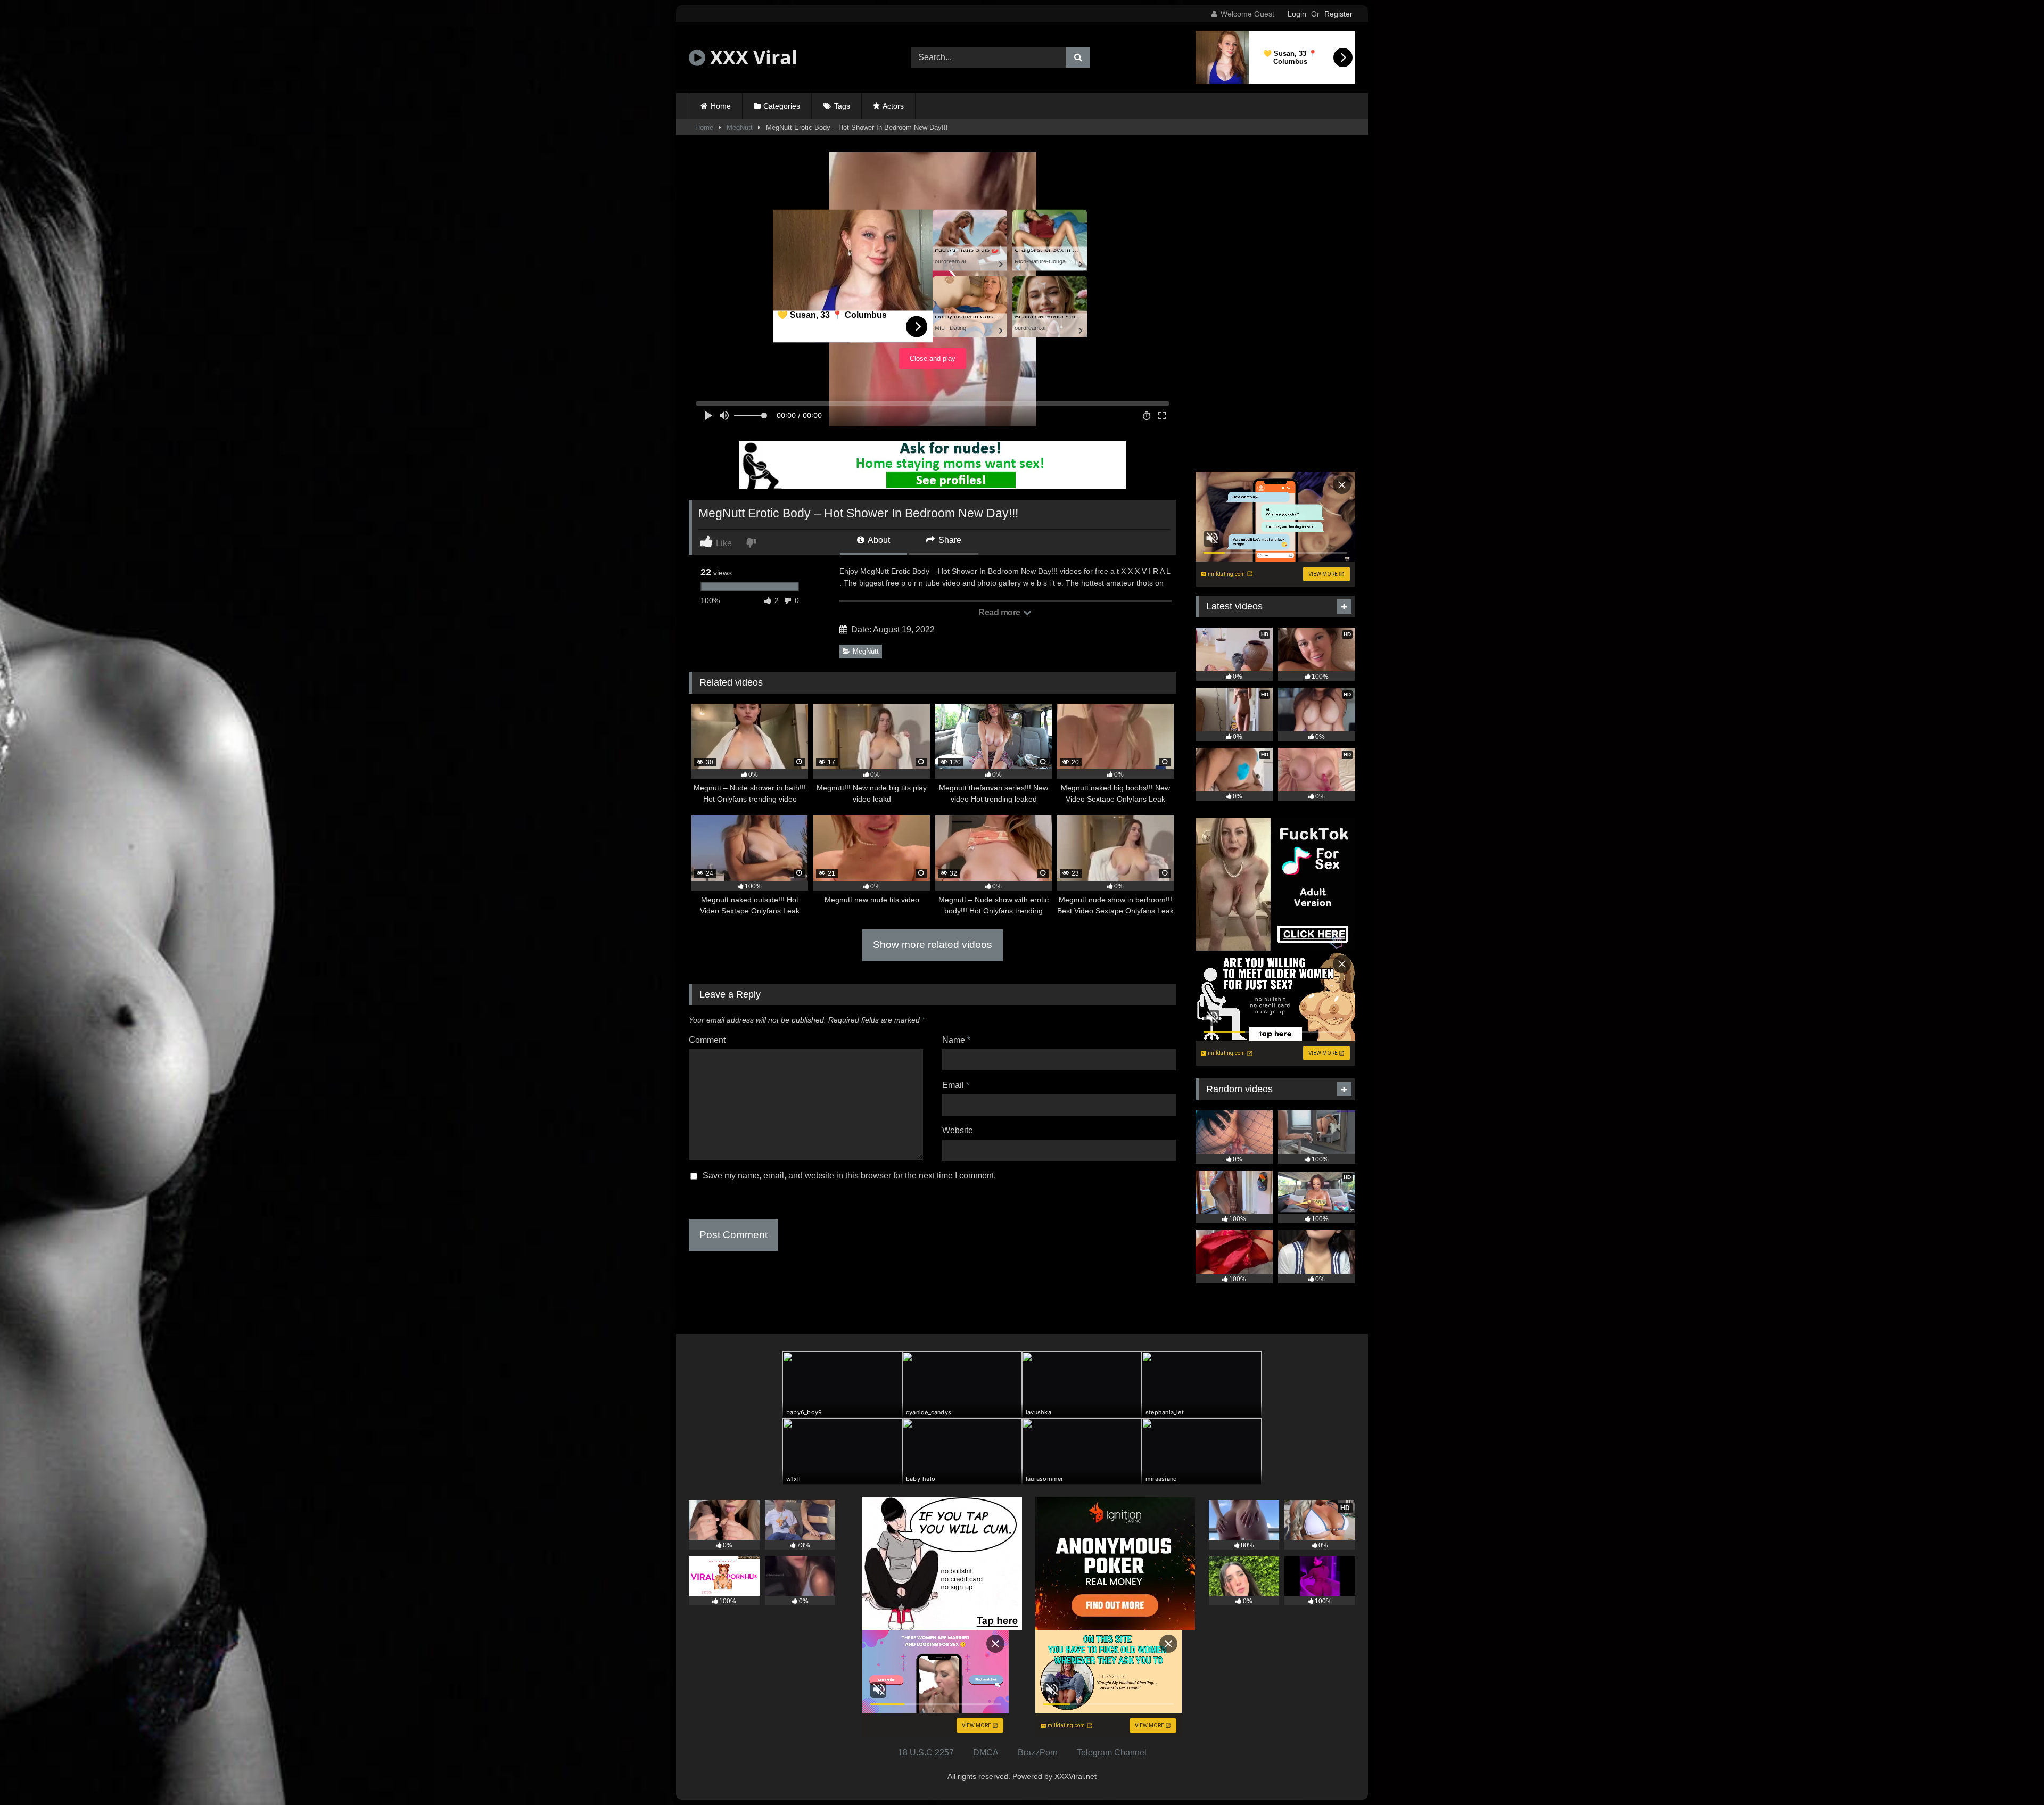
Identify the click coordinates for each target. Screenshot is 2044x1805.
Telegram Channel (1112, 1753)
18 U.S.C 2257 (926, 1753)
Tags (842, 106)
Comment (707, 1040)
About (878, 540)
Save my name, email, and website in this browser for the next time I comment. (849, 1176)
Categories (782, 106)
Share (949, 540)
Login (1297, 14)
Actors (893, 106)
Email (956, 1085)
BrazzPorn (1038, 1753)
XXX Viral (751, 57)
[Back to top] (2011, 1773)
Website (958, 1130)
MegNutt (740, 127)
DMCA (986, 1753)
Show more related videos (933, 945)
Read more (1000, 612)
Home (721, 106)
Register (1338, 14)
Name (956, 1040)
